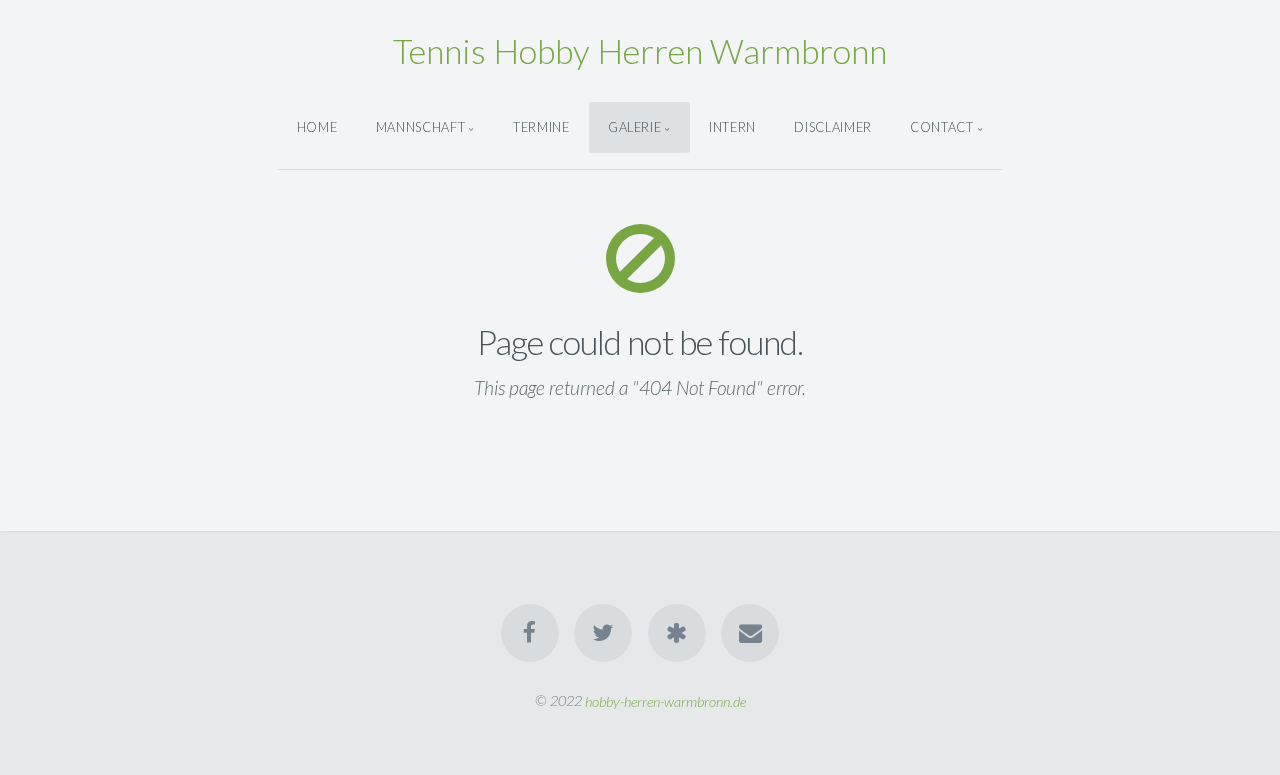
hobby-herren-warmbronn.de (665, 700)
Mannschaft (420, 127)
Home (317, 127)
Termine (541, 127)
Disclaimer (832, 127)
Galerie (634, 127)
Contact (941, 127)
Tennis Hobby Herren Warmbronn (640, 50)
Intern (732, 127)
